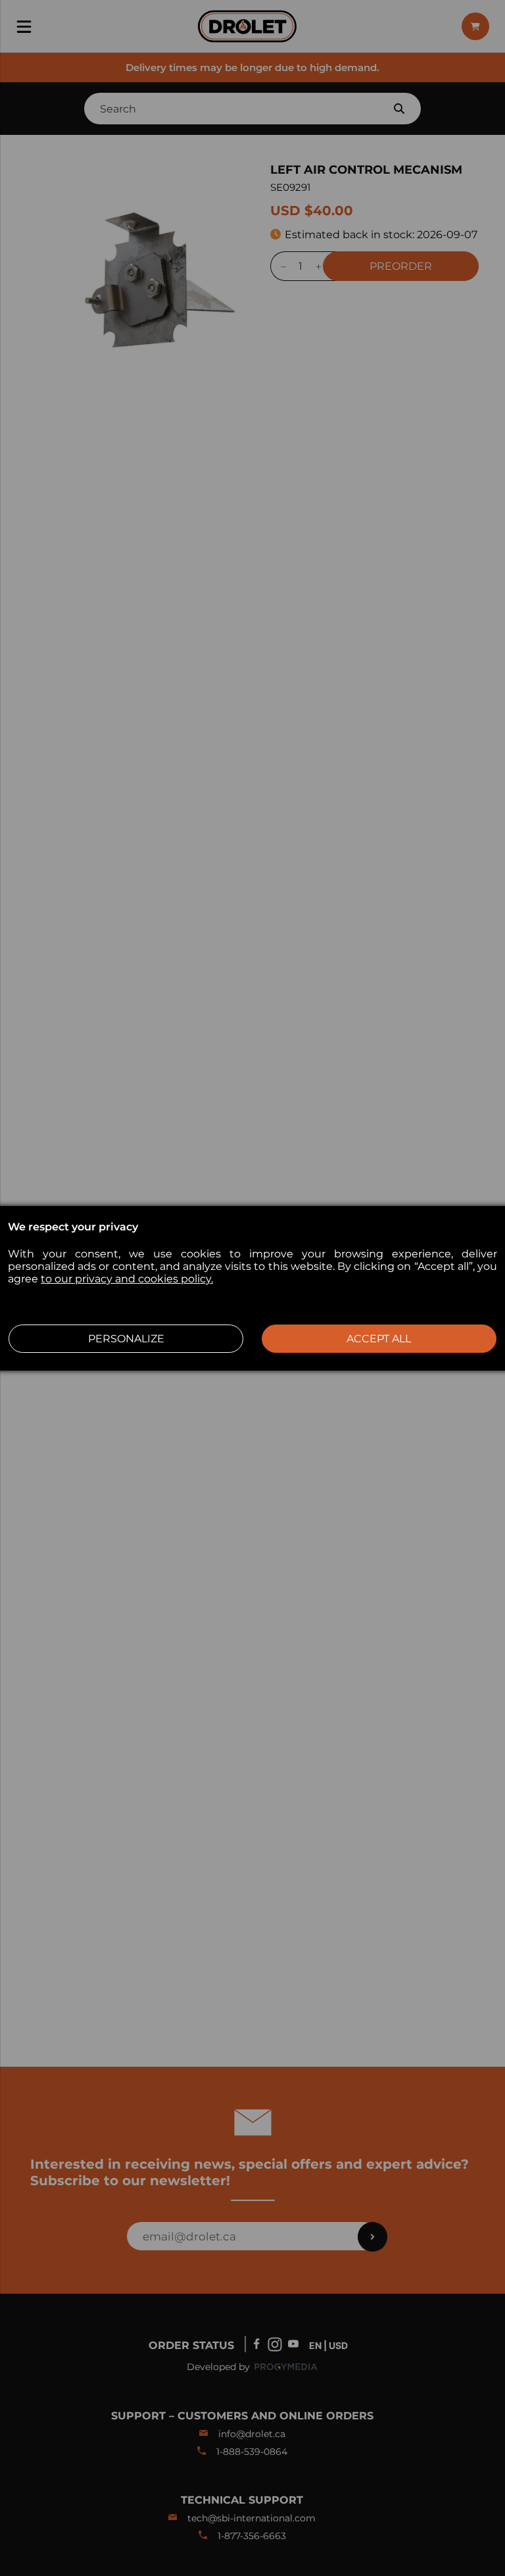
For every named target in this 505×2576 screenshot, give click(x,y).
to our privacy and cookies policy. (127, 1279)
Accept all (379, 1339)
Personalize (126, 1339)
